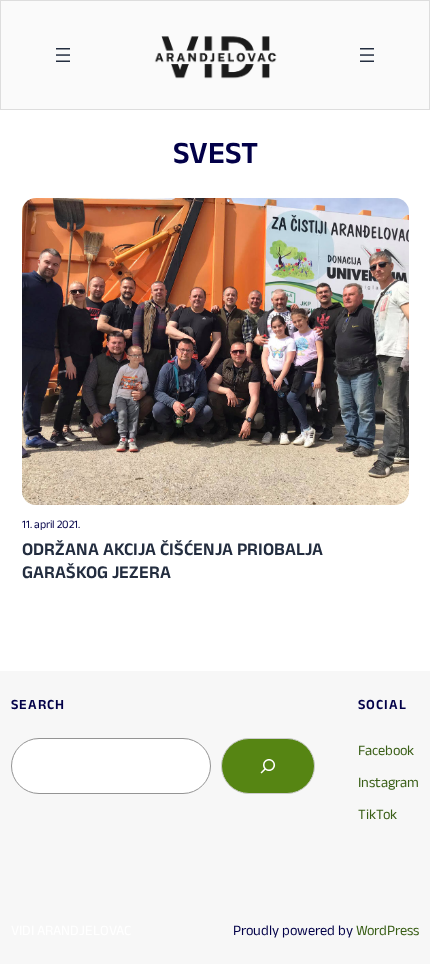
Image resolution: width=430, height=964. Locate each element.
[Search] (268, 766)
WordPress (387, 930)
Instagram (388, 782)
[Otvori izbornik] (63, 55)
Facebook (386, 750)
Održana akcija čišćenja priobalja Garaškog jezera (172, 561)
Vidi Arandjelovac (71, 930)
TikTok (377, 814)
